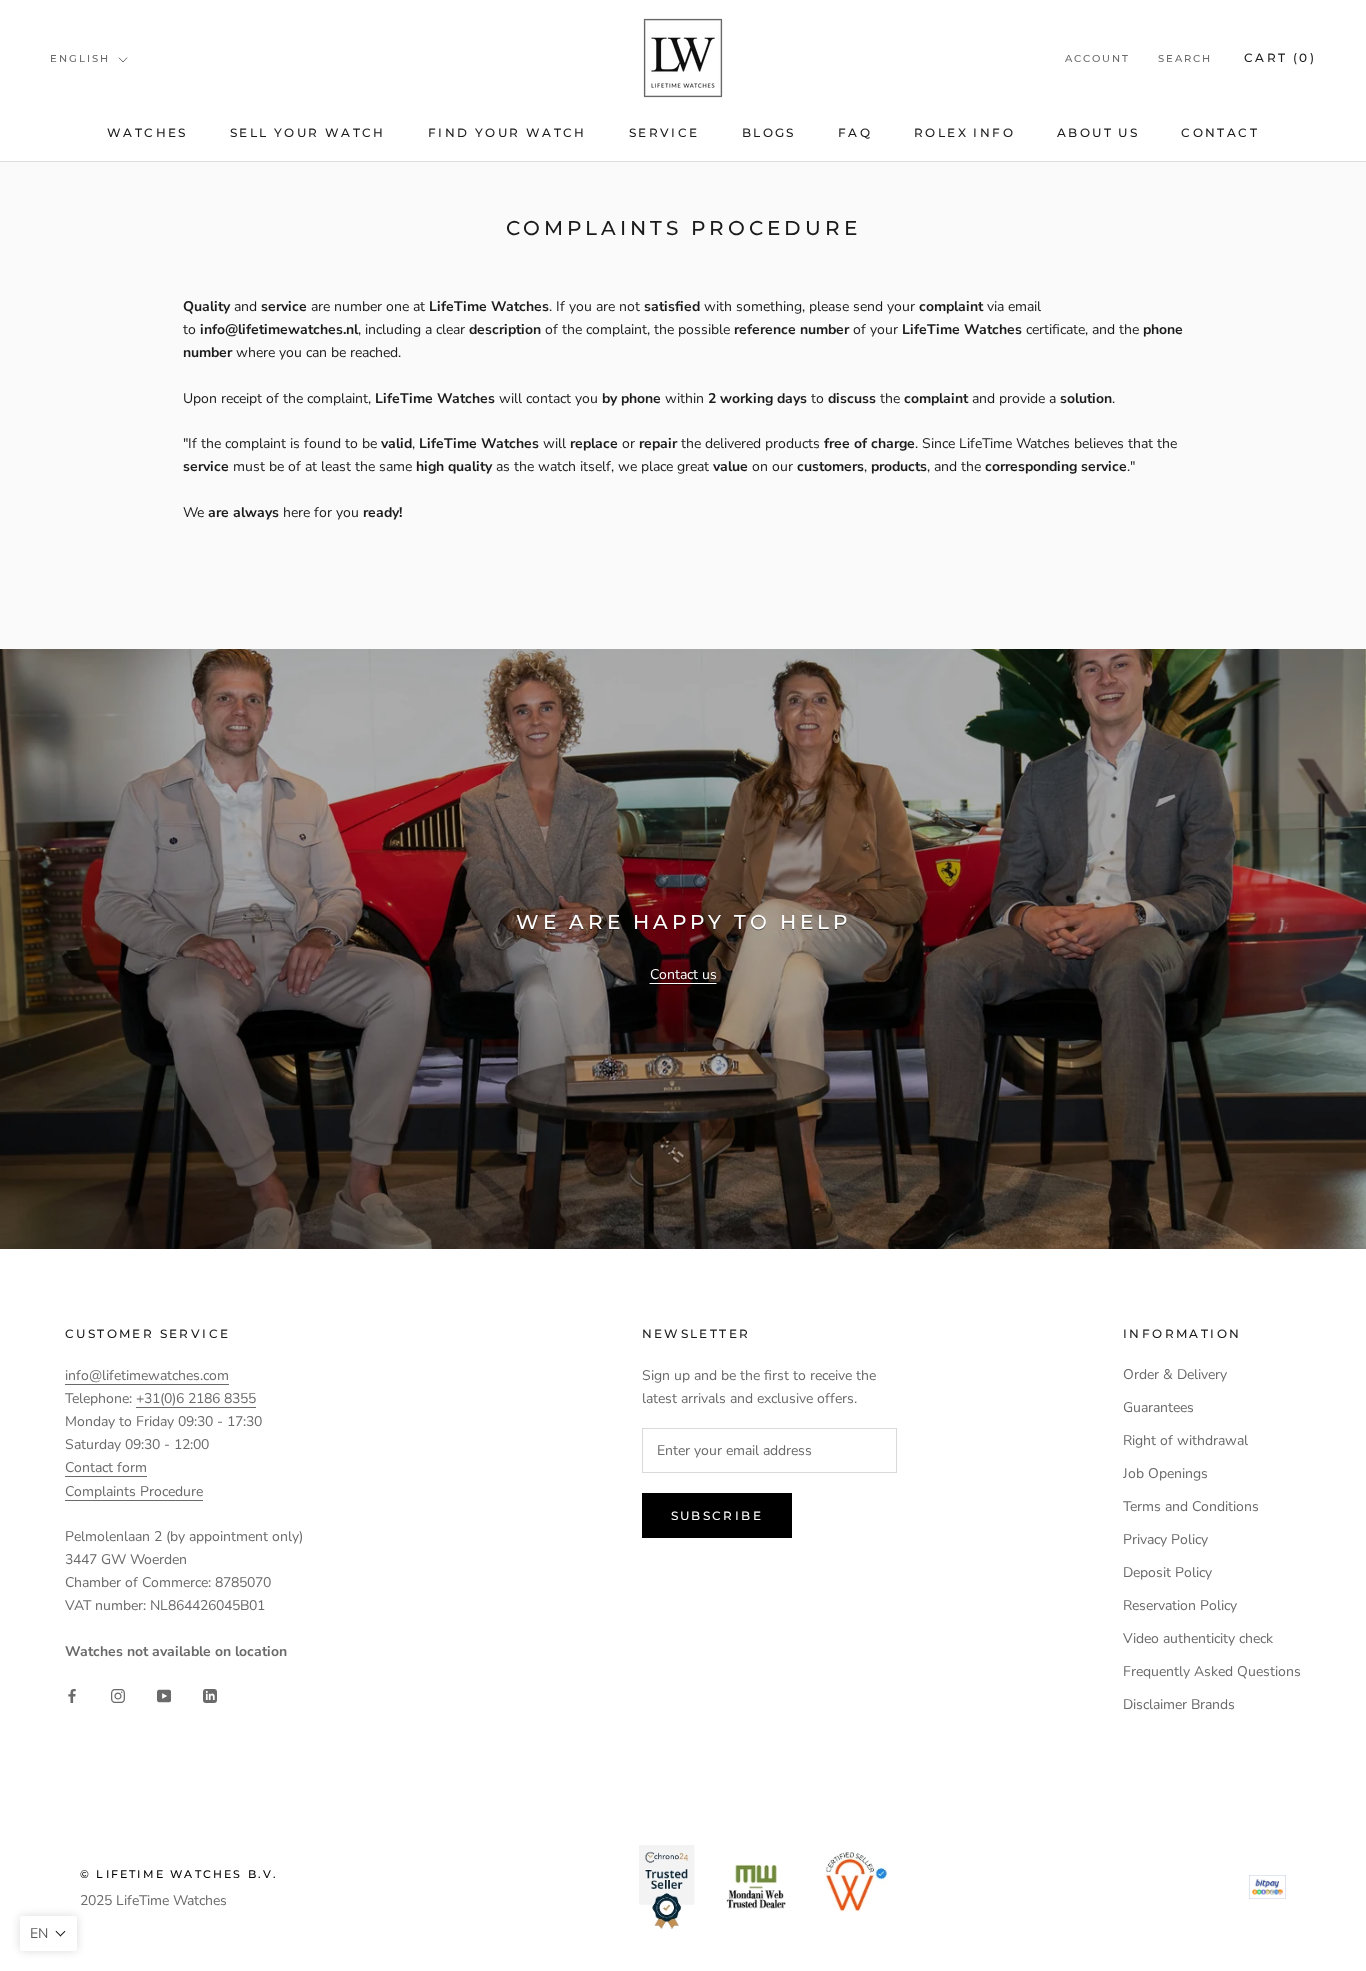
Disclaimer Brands (1179, 1704)
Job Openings (1165, 1473)
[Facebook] (72, 1694)
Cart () (1280, 57)
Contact (1220, 132)
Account (1097, 58)
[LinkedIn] (210, 1694)
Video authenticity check (1198, 1638)
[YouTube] (164, 1694)
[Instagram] (118, 1694)
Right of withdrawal (1185, 1440)
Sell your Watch (308, 132)
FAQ (855, 132)
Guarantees (1158, 1407)
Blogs (769, 132)
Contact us (683, 974)
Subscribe (717, 1515)
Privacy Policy (1165, 1539)
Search (1185, 58)
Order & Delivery (1175, 1374)
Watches (147, 132)
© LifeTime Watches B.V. (179, 1874)
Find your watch (507, 132)
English (80, 58)
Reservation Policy (1180, 1605)
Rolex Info (964, 132)
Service (664, 132)
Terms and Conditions (1191, 1506)
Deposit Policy (1167, 1572)
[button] (48, 1933)
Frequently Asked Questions (1212, 1671)
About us (1098, 132)
